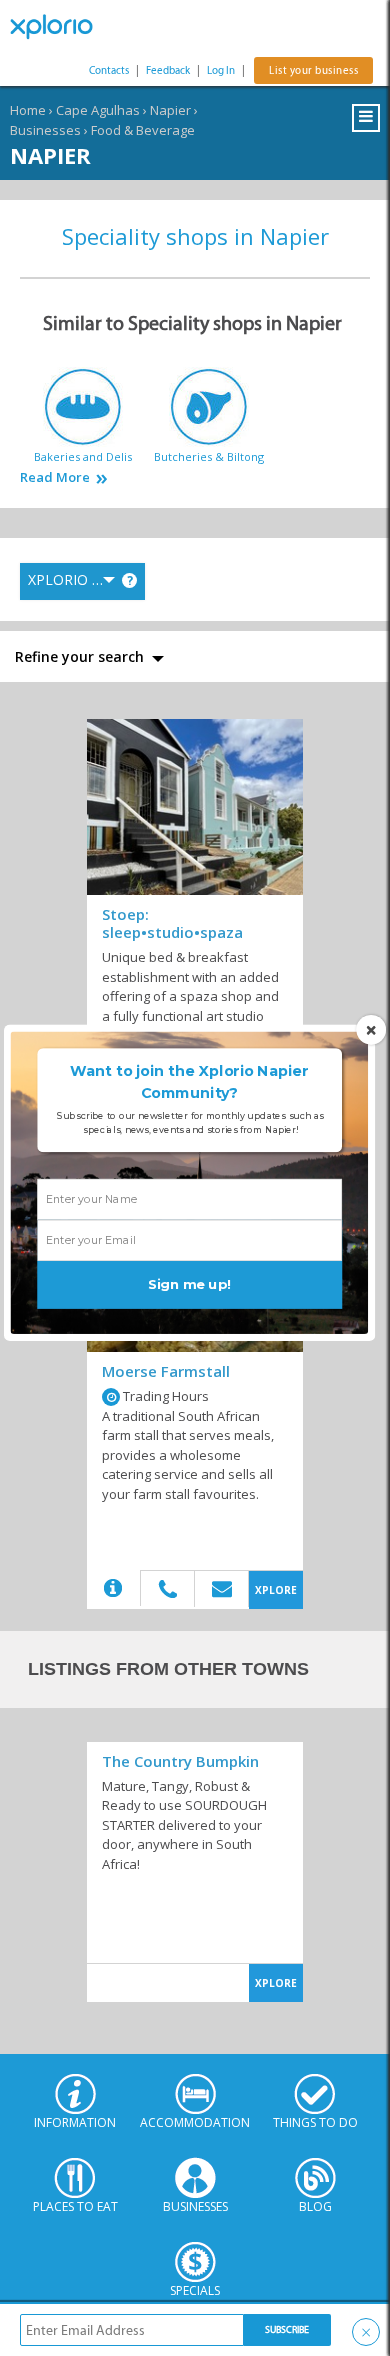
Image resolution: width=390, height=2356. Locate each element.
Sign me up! (189, 1285)
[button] (189, 1082)
